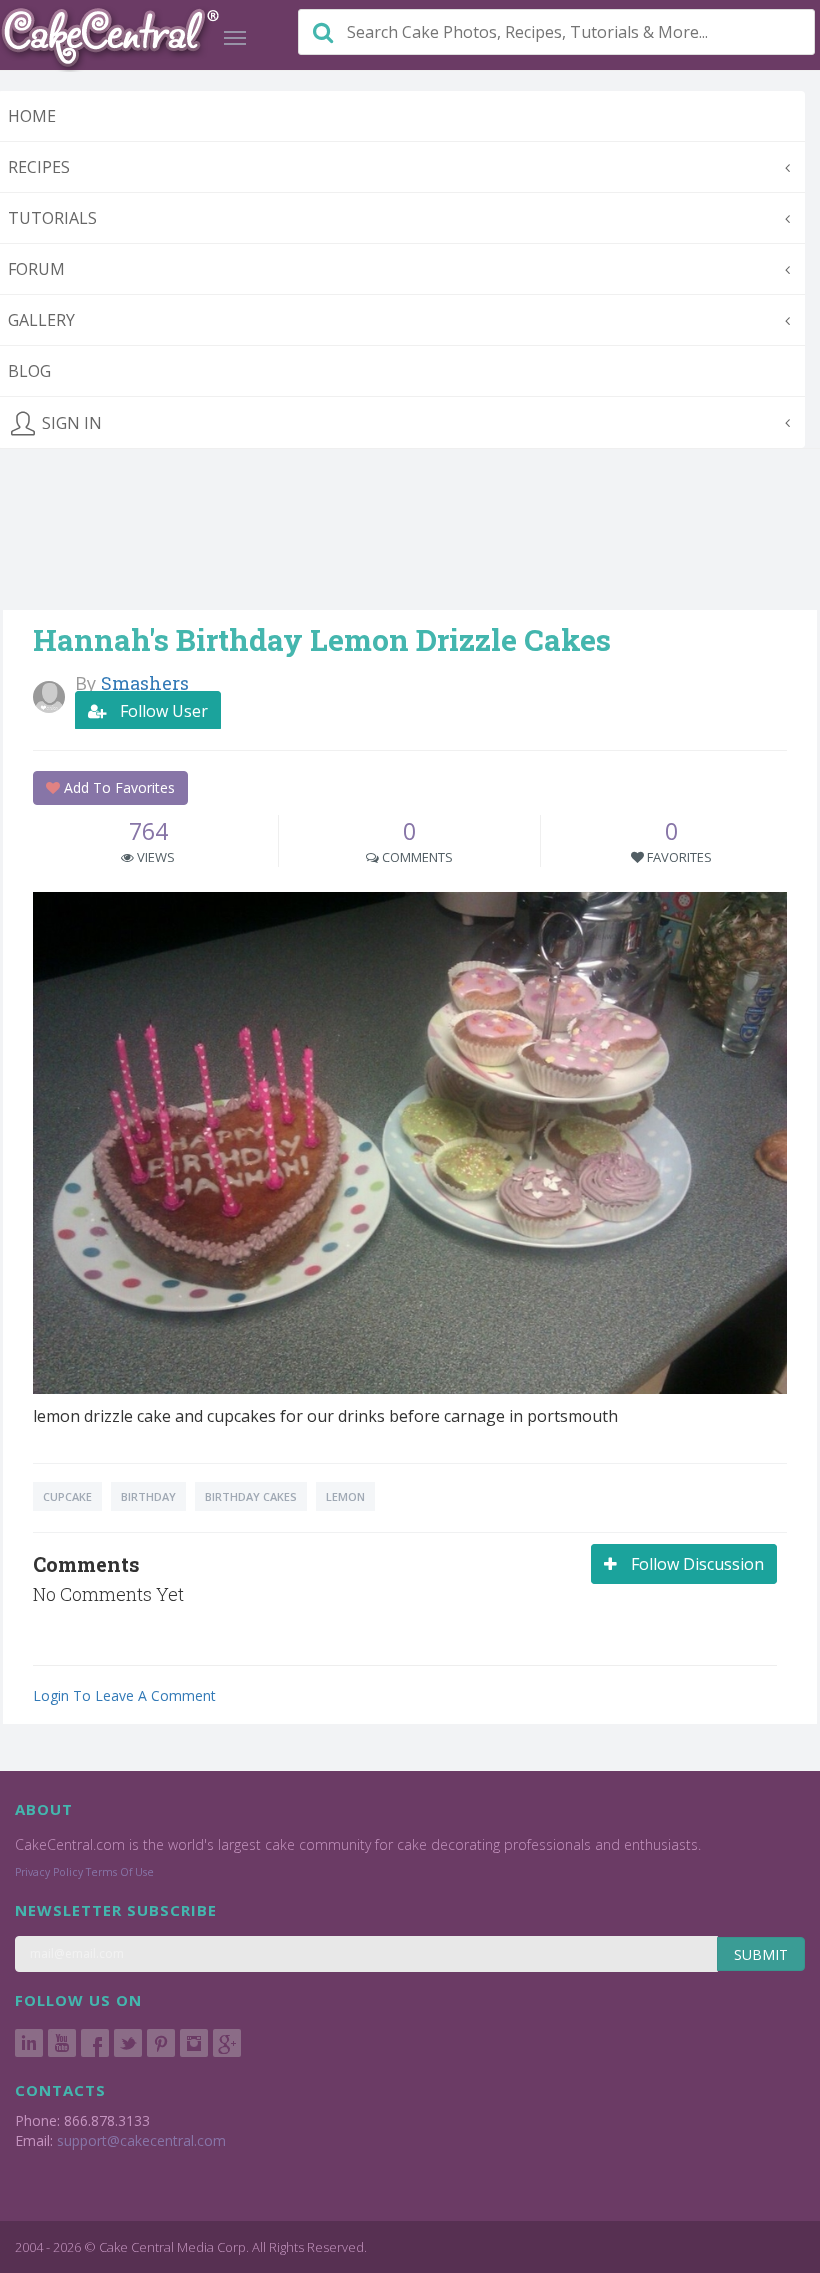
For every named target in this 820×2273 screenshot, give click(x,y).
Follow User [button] (162, 711)
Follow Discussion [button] (695, 1564)
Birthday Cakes (251, 1496)
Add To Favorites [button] (117, 787)
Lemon (345, 1496)
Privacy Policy (49, 1872)
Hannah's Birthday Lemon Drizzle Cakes (322, 639)
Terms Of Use (120, 1872)
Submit (761, 1954)
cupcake (67, 1496)
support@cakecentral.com (141, 2140)
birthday (148, 1496)
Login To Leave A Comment (124, 1695)
